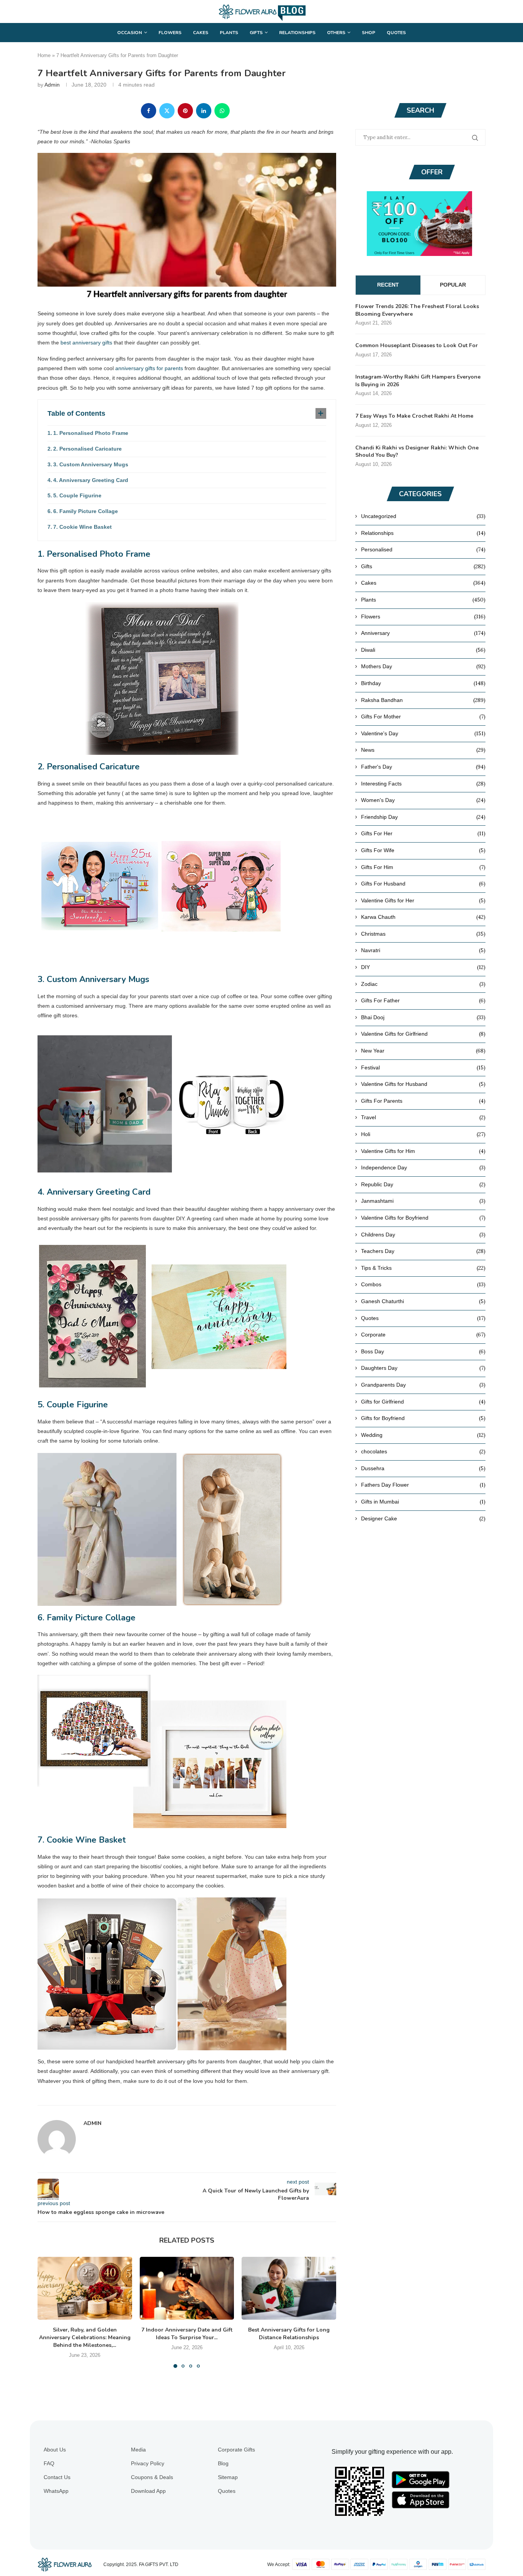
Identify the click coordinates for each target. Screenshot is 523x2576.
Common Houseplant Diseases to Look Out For (417, 345)
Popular (453, 285)
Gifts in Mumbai (423, 1502)
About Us (55, 2450)
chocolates (423, 1451)
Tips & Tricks (423, 1268)
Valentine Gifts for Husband (423, 1084)
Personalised (423, 549)
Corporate (423, 1335)
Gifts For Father (423, 1000)
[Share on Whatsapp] (222, 111)
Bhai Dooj (423, 1017)
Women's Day (423, 800)
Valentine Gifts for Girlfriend (423, 1034)
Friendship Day (423, 817)
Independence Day (423, 1167)
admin (52, 85)
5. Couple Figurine (77, 495)
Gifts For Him (423, 867)
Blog (223, 2463)
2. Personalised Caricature (87, 449)
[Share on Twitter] (167, 111)
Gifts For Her (423, 833)
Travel (423, 1117)
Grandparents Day (423, 1385)
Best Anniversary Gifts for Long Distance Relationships (289, 2334)
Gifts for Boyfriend (423, 1418)
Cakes (201, 33)
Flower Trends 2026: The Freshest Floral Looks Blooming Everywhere (417, 310)
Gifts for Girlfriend (423, 1402)
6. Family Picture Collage (86, 511)
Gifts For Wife (423, 850)
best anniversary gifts (86, 343)
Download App (148, 2491)
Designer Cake (423, 1518)
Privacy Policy (148, 2463)
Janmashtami (423, 1201)
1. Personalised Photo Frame (91, 433)
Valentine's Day (423, 733)
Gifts (256, 33)
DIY (423, 967)
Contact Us (57, 2477)
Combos (423, 1284)
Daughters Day (423, 1368)
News (423, 750)
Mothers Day (423, 666)
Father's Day (423, 767)
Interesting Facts (423, 784)
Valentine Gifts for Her (423, 900)
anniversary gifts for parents (149, 368)
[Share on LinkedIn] (204, 111)
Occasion (130, 33)
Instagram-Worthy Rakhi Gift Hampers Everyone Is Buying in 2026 (418, 381)
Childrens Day (423, 1235)
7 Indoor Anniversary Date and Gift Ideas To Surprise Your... (187, 2334)
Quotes (396, 33)
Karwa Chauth (423, 917)
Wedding (423, 1435)
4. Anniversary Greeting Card (91, 480)
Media (138, 2450)
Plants (229, 33)
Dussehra (423, 1468)
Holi (423, 1134)
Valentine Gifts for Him (423, 1151)
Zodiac (423, 984)
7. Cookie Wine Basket (83, 527)
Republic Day (423, 1184)
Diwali (423, 650)
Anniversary (423, 633)
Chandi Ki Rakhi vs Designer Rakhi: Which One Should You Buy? (417, 452)
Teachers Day (423, 1251)
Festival (423, 1067)
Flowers (170, 33)
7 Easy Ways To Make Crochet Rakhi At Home (414, 416)
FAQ (49, 2463)
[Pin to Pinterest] (185, 111)
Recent (388, 285)
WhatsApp (56, 2491)
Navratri (423, 950)
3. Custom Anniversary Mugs (91, 464)
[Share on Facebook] (149, 111)
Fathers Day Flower (423, 1485)
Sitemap (228, 2477)
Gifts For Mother (423, 717)
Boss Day (423, 1351)
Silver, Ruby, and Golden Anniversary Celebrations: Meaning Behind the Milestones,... (85, 2337)
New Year (423, 1051)
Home (44, 55)
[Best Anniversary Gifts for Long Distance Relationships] (289, 2288)
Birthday (423, 683)
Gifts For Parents (423, 1101)
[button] (48, 2312)
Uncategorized (423, 516)
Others (336, 33)
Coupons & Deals (152, 2477)
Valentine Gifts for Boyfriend (423, 1218)
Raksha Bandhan (423, 700)
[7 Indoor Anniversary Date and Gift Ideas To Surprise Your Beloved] (187, 2288)
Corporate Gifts (236, 2450)
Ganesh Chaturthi (423, 1301)
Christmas (423, 934)
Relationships (297, 33)
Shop (369, 33)
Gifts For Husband (423, 884)
